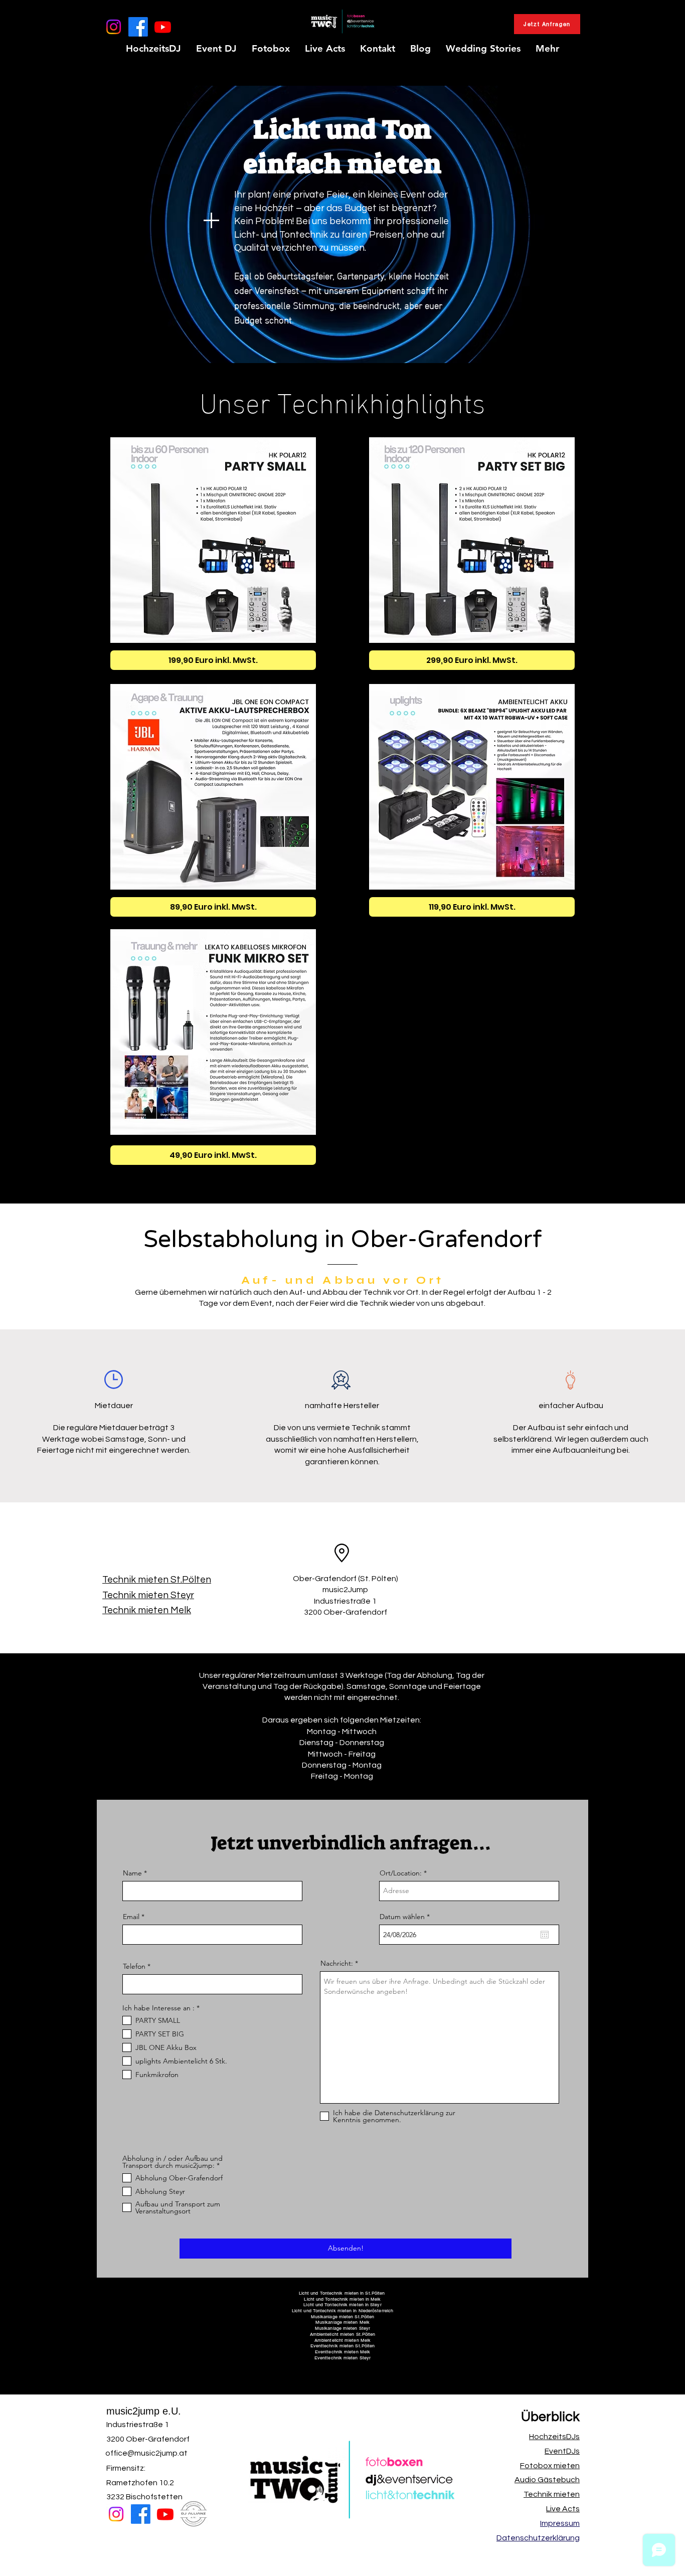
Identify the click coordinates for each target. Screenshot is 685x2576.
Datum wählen (407, 1917)
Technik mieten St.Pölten (157, 1580)
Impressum (560, 2523)
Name (132, 1873)
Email (131, 1917)
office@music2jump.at (146, 2453)
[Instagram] (114, 27)
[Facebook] (138, 27)
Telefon (134, 1966)
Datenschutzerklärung (538, 2538)
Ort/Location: (401, 1873)
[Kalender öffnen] (545, 1935)
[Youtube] (163, 27)
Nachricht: (337, 1963)
